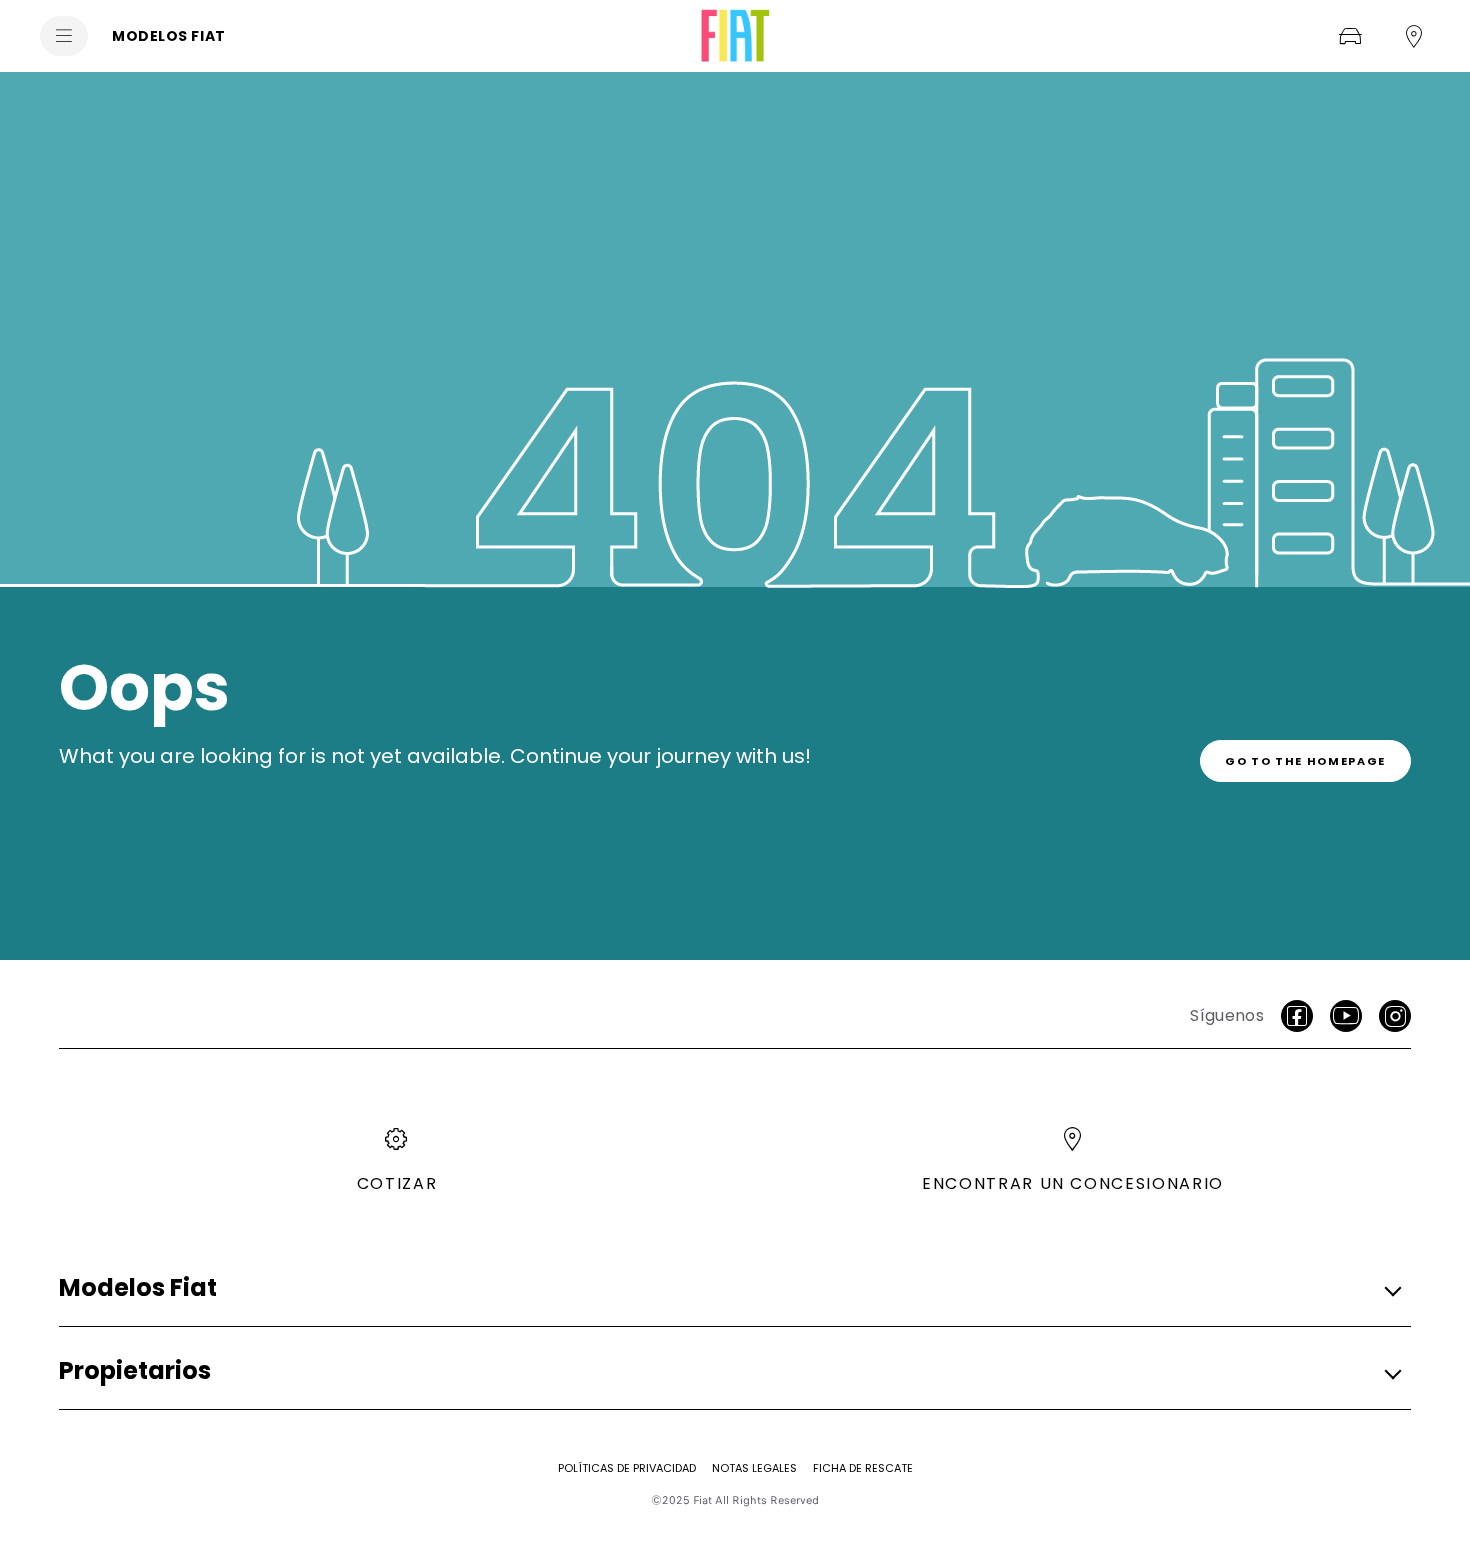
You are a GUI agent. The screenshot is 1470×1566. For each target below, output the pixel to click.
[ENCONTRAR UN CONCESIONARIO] (1414, 36)
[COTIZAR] (1350, 36)
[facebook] (1297, 1016)
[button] (729, 1288)
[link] (1305, 761)
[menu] (64, 36)
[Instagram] (1395, 1016)
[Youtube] (1346, 1016)
